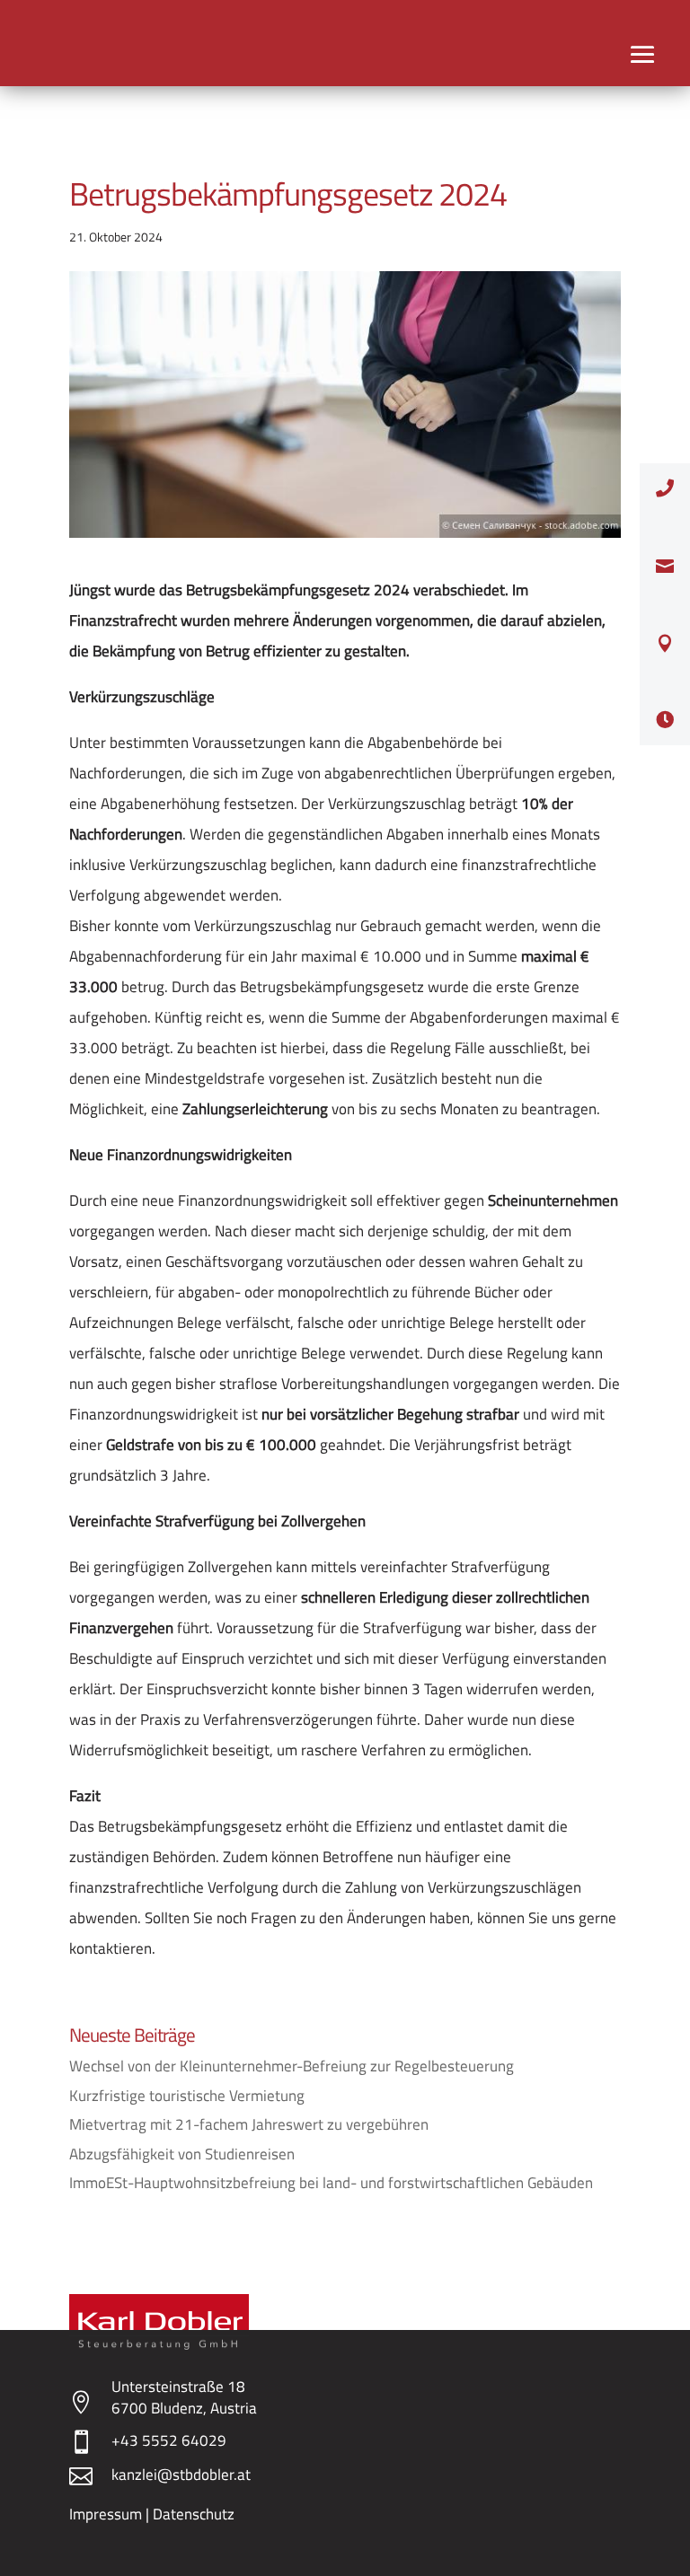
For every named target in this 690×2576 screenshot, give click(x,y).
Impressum (106, 2514)
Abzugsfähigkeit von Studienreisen (182, 2154)
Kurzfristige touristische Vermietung (187, 2096)
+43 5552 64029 (169, 2440)
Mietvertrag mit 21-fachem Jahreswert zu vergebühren (249, 2124)
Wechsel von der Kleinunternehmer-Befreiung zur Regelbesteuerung (292, 2066)
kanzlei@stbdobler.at (181, 2475)
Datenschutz (194, 2514)
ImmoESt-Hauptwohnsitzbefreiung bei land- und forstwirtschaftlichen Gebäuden (331, 2183)
